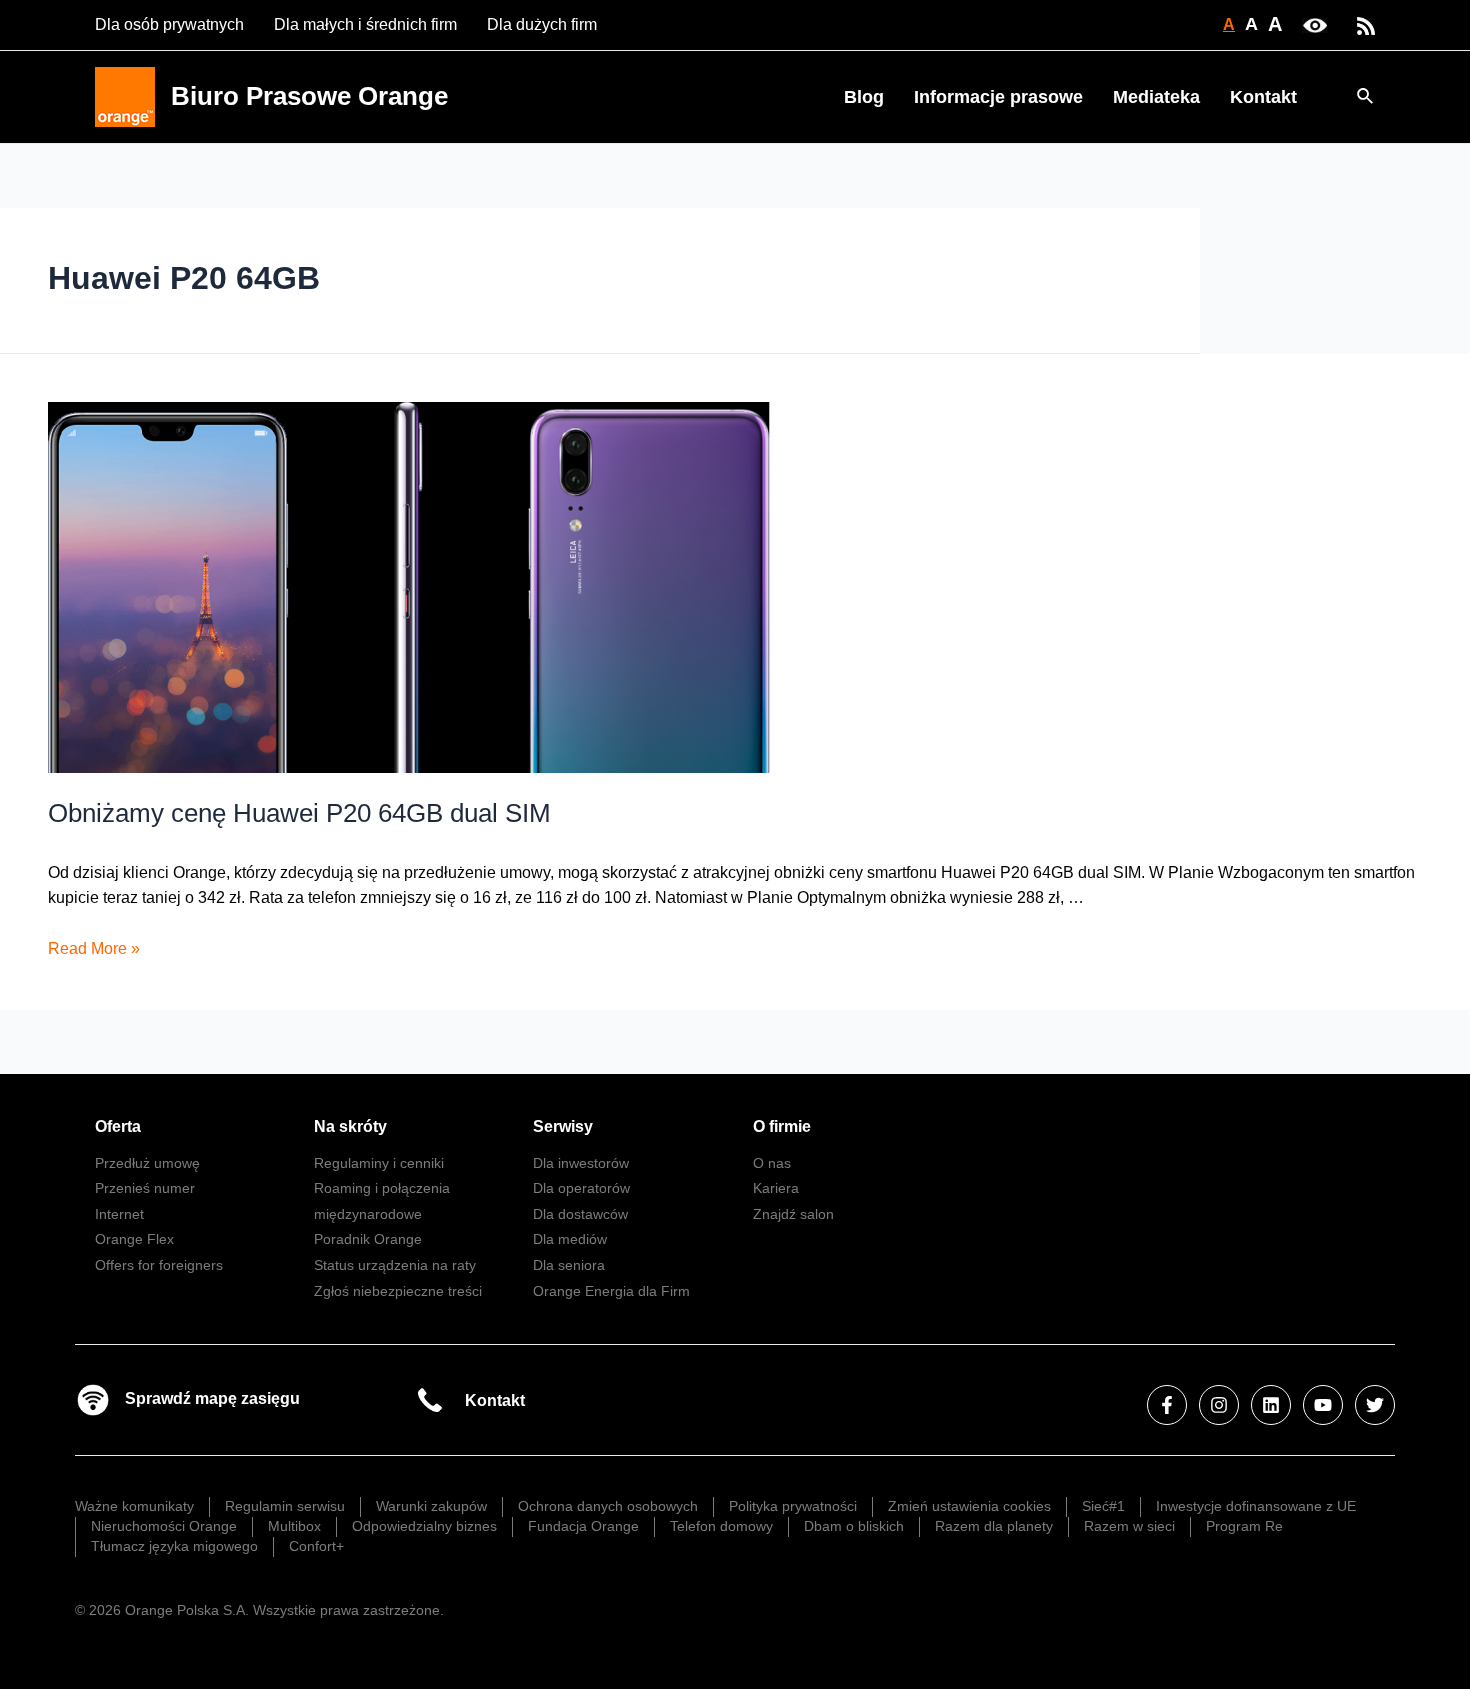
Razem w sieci (1129, 1526)
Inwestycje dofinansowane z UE (1256, 1506)
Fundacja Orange (583, 1526)
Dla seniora (569, 1265)
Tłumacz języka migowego (174, 1546)
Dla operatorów (581, 1188)
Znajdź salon (793, 1214)
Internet (119, 1214)
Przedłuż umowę (147, 1163)
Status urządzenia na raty (395, 1265)
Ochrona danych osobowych (608, 1506)
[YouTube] (1323, 1405)
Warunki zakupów (431, 1506)
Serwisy (563, 1126)
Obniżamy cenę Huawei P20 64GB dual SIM (299, 813)
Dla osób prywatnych (169, 24)
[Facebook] (1167, 1405)
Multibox (294, 1526)
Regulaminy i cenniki (379, 1163)
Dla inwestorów (581, 1163)
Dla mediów (570, 1239)
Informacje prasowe (998, 97)
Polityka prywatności (793, 1506)
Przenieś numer (145, 1188)
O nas (772, 1163)
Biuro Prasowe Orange (309, 96)
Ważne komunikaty (134, 1506)
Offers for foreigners (159, 1265)
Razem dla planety (994, 1526)
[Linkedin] (1271, 1405)
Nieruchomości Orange (164, 1526)
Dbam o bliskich (854, 1526)
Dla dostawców (580, 1214)
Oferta (118, 1126)
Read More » (94, 948)
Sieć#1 (1103, 1506)
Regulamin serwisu (285, 1506)
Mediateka (1156, 97)
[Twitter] (1375, 1405)
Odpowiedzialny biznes (424, 1526)
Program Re (1244, 1526)
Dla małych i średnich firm (365, 24)
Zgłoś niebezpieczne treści (398, 1291)
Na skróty (350, 1126)
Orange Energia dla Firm (611, 1291)
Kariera (776, 1188)
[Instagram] (1219, 1405)
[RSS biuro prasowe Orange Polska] (1366, 24)
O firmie (782, 1126)
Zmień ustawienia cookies (969, 1506)
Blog (864, 97)
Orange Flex (134, 1239)
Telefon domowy (721, 1526)
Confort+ (316, 1546)
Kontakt (1263, 97)
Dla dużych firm (542, 24)
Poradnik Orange (368, 1239)
